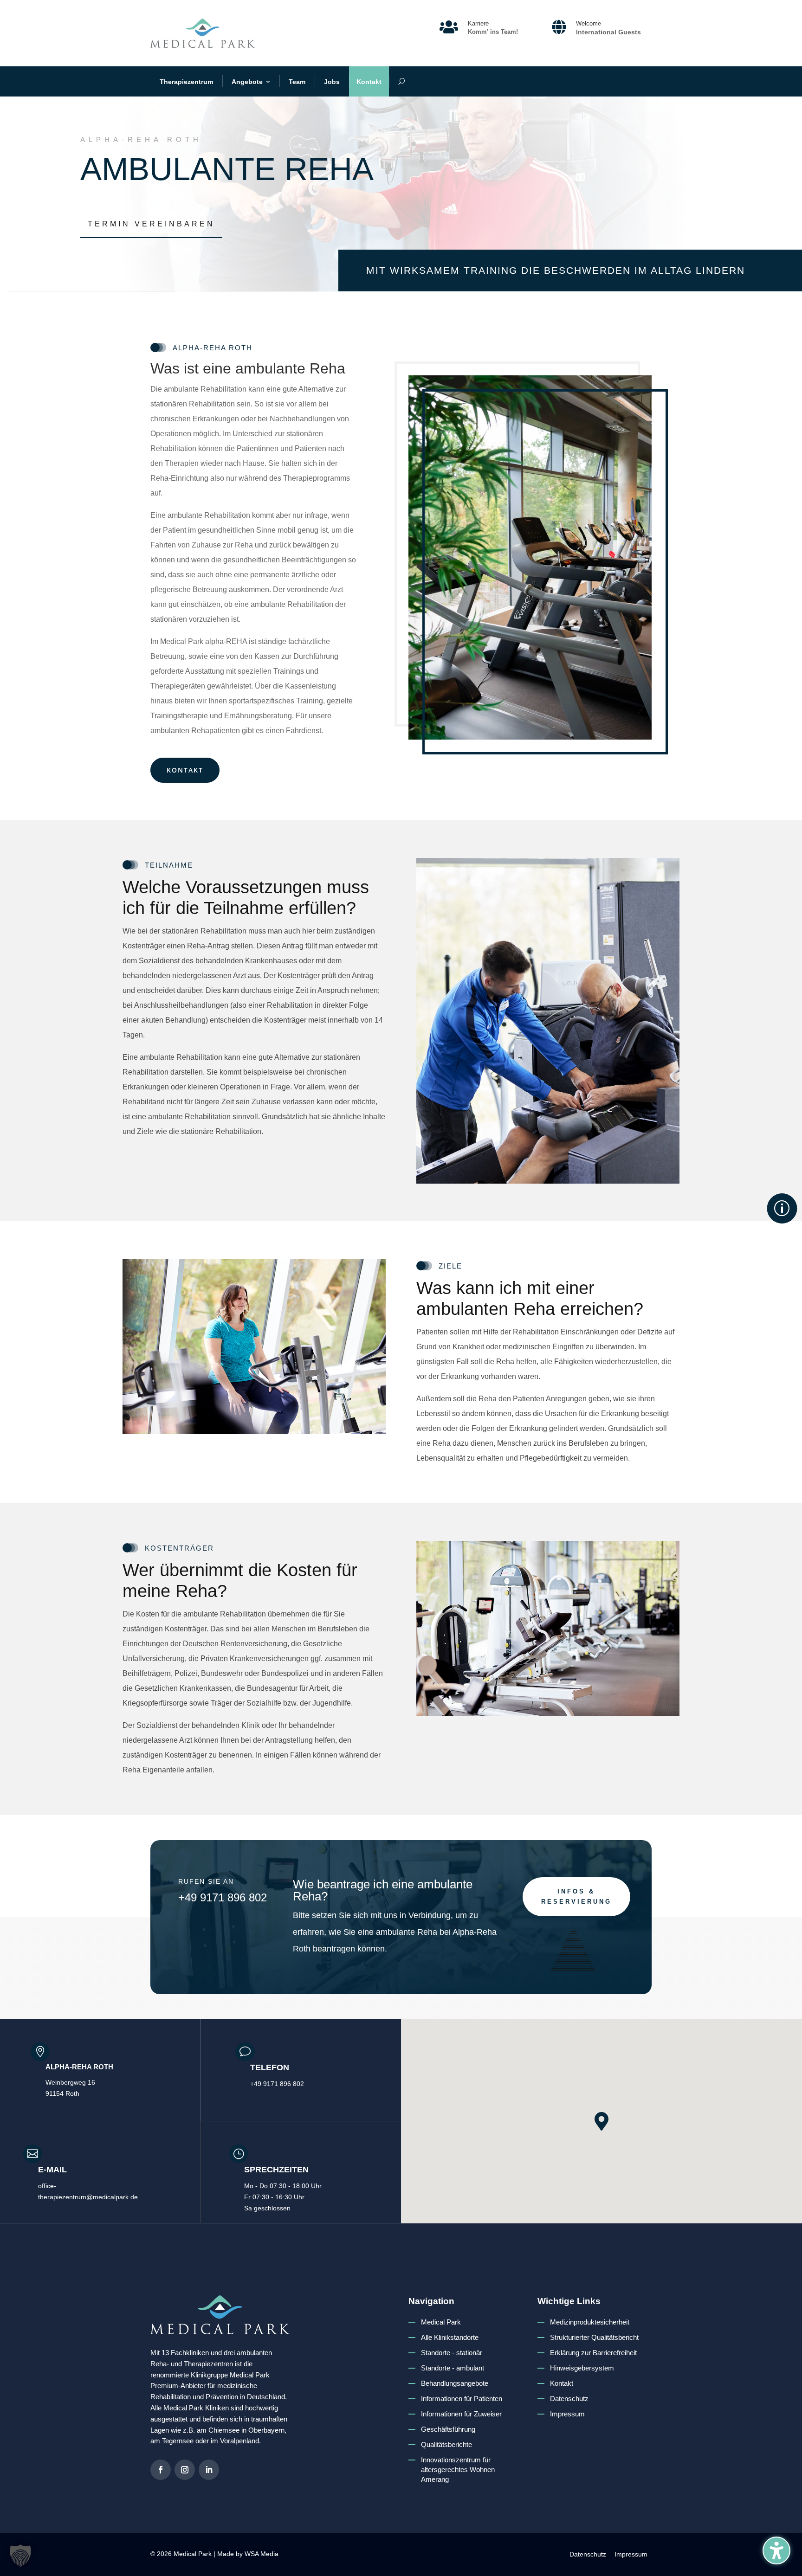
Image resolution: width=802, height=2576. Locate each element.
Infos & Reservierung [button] (576, 1897)
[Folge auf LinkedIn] (209, 2470)
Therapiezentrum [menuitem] (186, 82)
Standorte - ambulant (453, 2368)
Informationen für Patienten (462, 2399)
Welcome (589, 23)
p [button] (782, 1208)
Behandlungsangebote (455, 2383)
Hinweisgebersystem (582, 2368)
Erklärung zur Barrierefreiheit (593, 2353)
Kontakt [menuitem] (369, 82)
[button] (601, 2121)
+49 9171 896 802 (223, 1897)
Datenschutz (569, 2399)
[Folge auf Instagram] (185, 2470)
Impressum (567, 2414)
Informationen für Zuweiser (461, 2414)
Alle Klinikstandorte (450, 2337)
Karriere (478, 23)
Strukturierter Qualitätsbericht (594, 2337)
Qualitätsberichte (446, 2444)
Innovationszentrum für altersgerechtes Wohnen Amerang (458, 2470)
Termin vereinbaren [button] (151, 224)
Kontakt (562, 2383)
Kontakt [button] (185, 770)
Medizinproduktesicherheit (590, 2322)
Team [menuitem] (297, 82)
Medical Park (441, 2322)
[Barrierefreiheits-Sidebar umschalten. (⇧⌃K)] (776, 2550)
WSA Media (262, 2554)
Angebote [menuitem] (247, 82)
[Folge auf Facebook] (161, 2470)
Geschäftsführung (448, 2429)
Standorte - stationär (452, 2353)
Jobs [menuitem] (332, 82)
